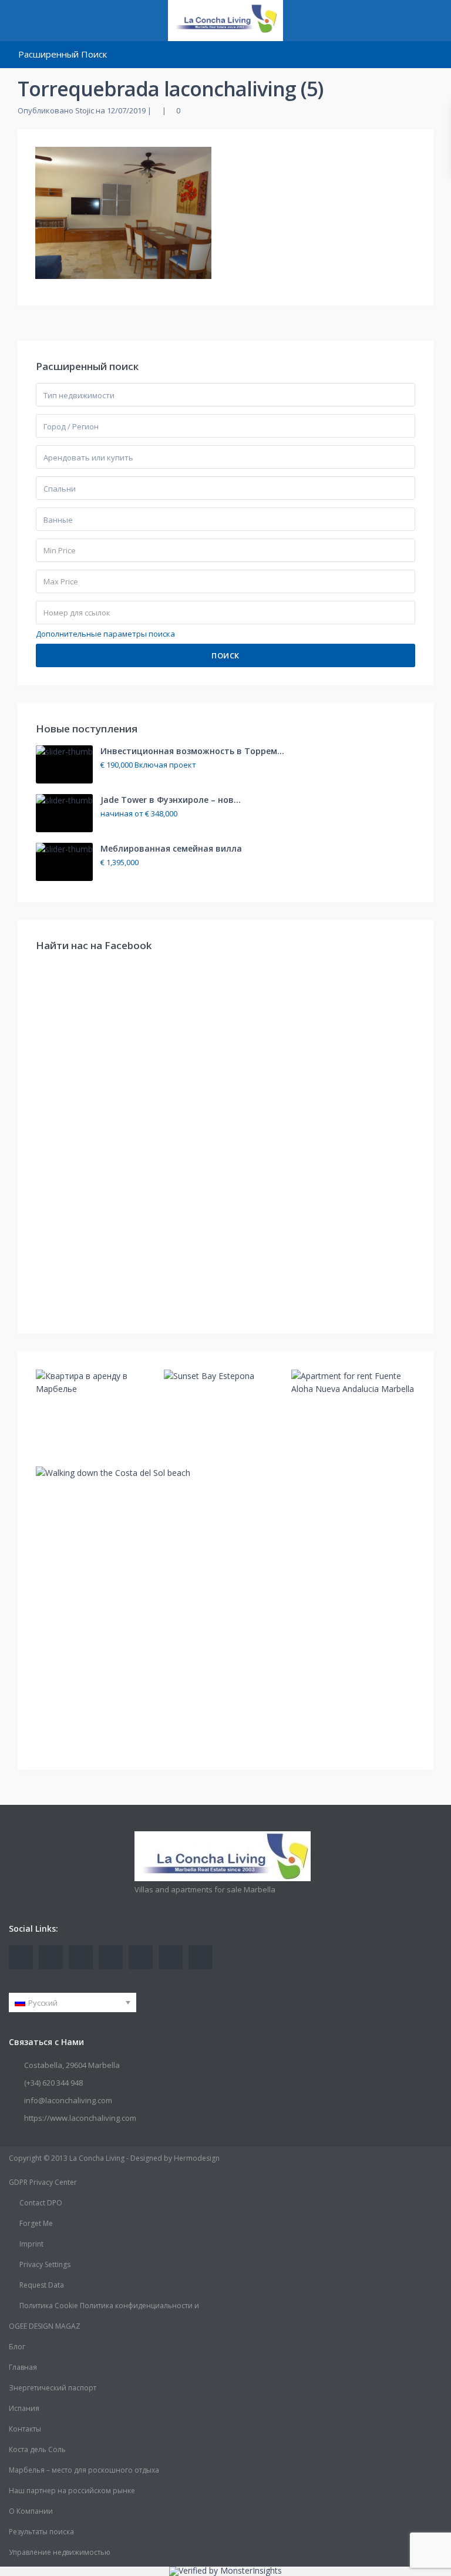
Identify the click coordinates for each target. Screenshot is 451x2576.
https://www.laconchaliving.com (80, 2118)
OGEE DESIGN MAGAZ (45, 2326)
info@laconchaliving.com (68, 2100)
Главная (23, 2367)
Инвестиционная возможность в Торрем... (192, 751)
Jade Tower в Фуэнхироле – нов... (171, 800)
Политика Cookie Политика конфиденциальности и (109, 2306)
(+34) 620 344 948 (53, 2083)
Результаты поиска (41, 2532)
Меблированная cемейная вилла (171, 848)
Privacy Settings (45, 2264)
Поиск (225, 655)
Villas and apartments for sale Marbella (205, 1889)
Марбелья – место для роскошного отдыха (84, 2470)
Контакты (25, 2429)
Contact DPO (41, 2203)
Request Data (42, 2285)
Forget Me (36, 2223)
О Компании (31, 2511)
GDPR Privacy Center (43, 2182)
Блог (17, 2347)
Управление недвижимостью (60, 2552)
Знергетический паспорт (53, 2388)
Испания (24, 2408)
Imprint (31, 2244)
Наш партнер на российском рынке (72, 2491)
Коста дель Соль (37, 2449)
